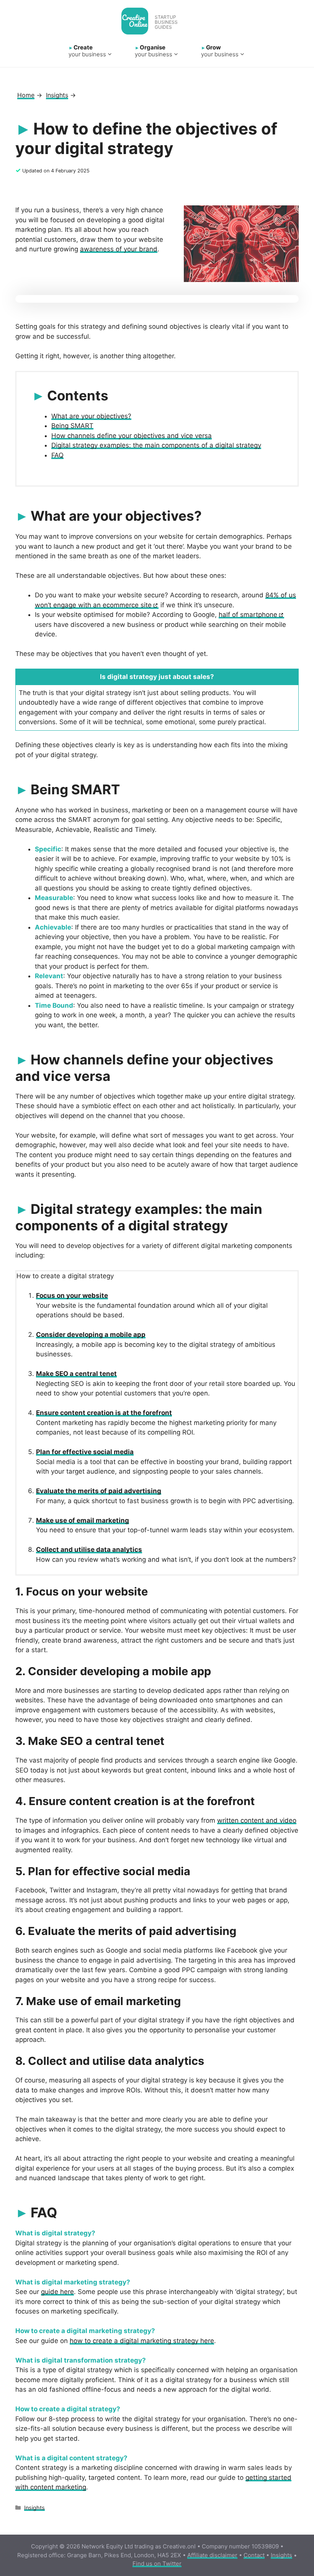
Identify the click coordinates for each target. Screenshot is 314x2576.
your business (87, 51)
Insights (34, 2508)
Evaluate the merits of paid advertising (99, 1491)
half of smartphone (248, 615)
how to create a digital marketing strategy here (142, 2341)
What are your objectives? (91, 416)
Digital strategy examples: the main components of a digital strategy (156, 445)
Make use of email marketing (83, 1520)
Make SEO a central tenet (76, 1374)
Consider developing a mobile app (91, 1335)
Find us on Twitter (157, 2564)
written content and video (257, 1820)
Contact (254, 2555)
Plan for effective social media (85, 1452)
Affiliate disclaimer (212, 2555)
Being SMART (72, 426)
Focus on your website (72, 1295)
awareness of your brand (119, 249)
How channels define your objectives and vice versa (132, 436)
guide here (57, 2292)
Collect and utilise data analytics (89, 1550)
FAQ (57, 455)
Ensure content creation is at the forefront (104, 1413)
